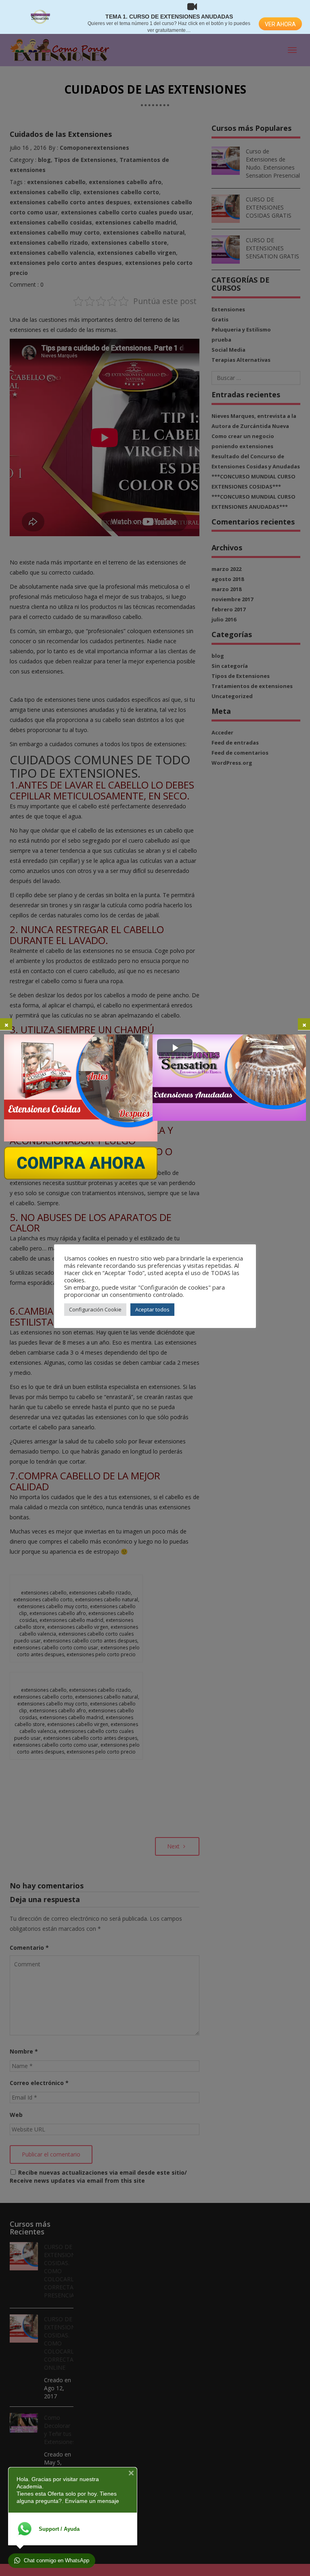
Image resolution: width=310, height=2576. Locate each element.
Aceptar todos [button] (152, 1309)
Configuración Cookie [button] (95, 1309)
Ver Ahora (280, 24)
